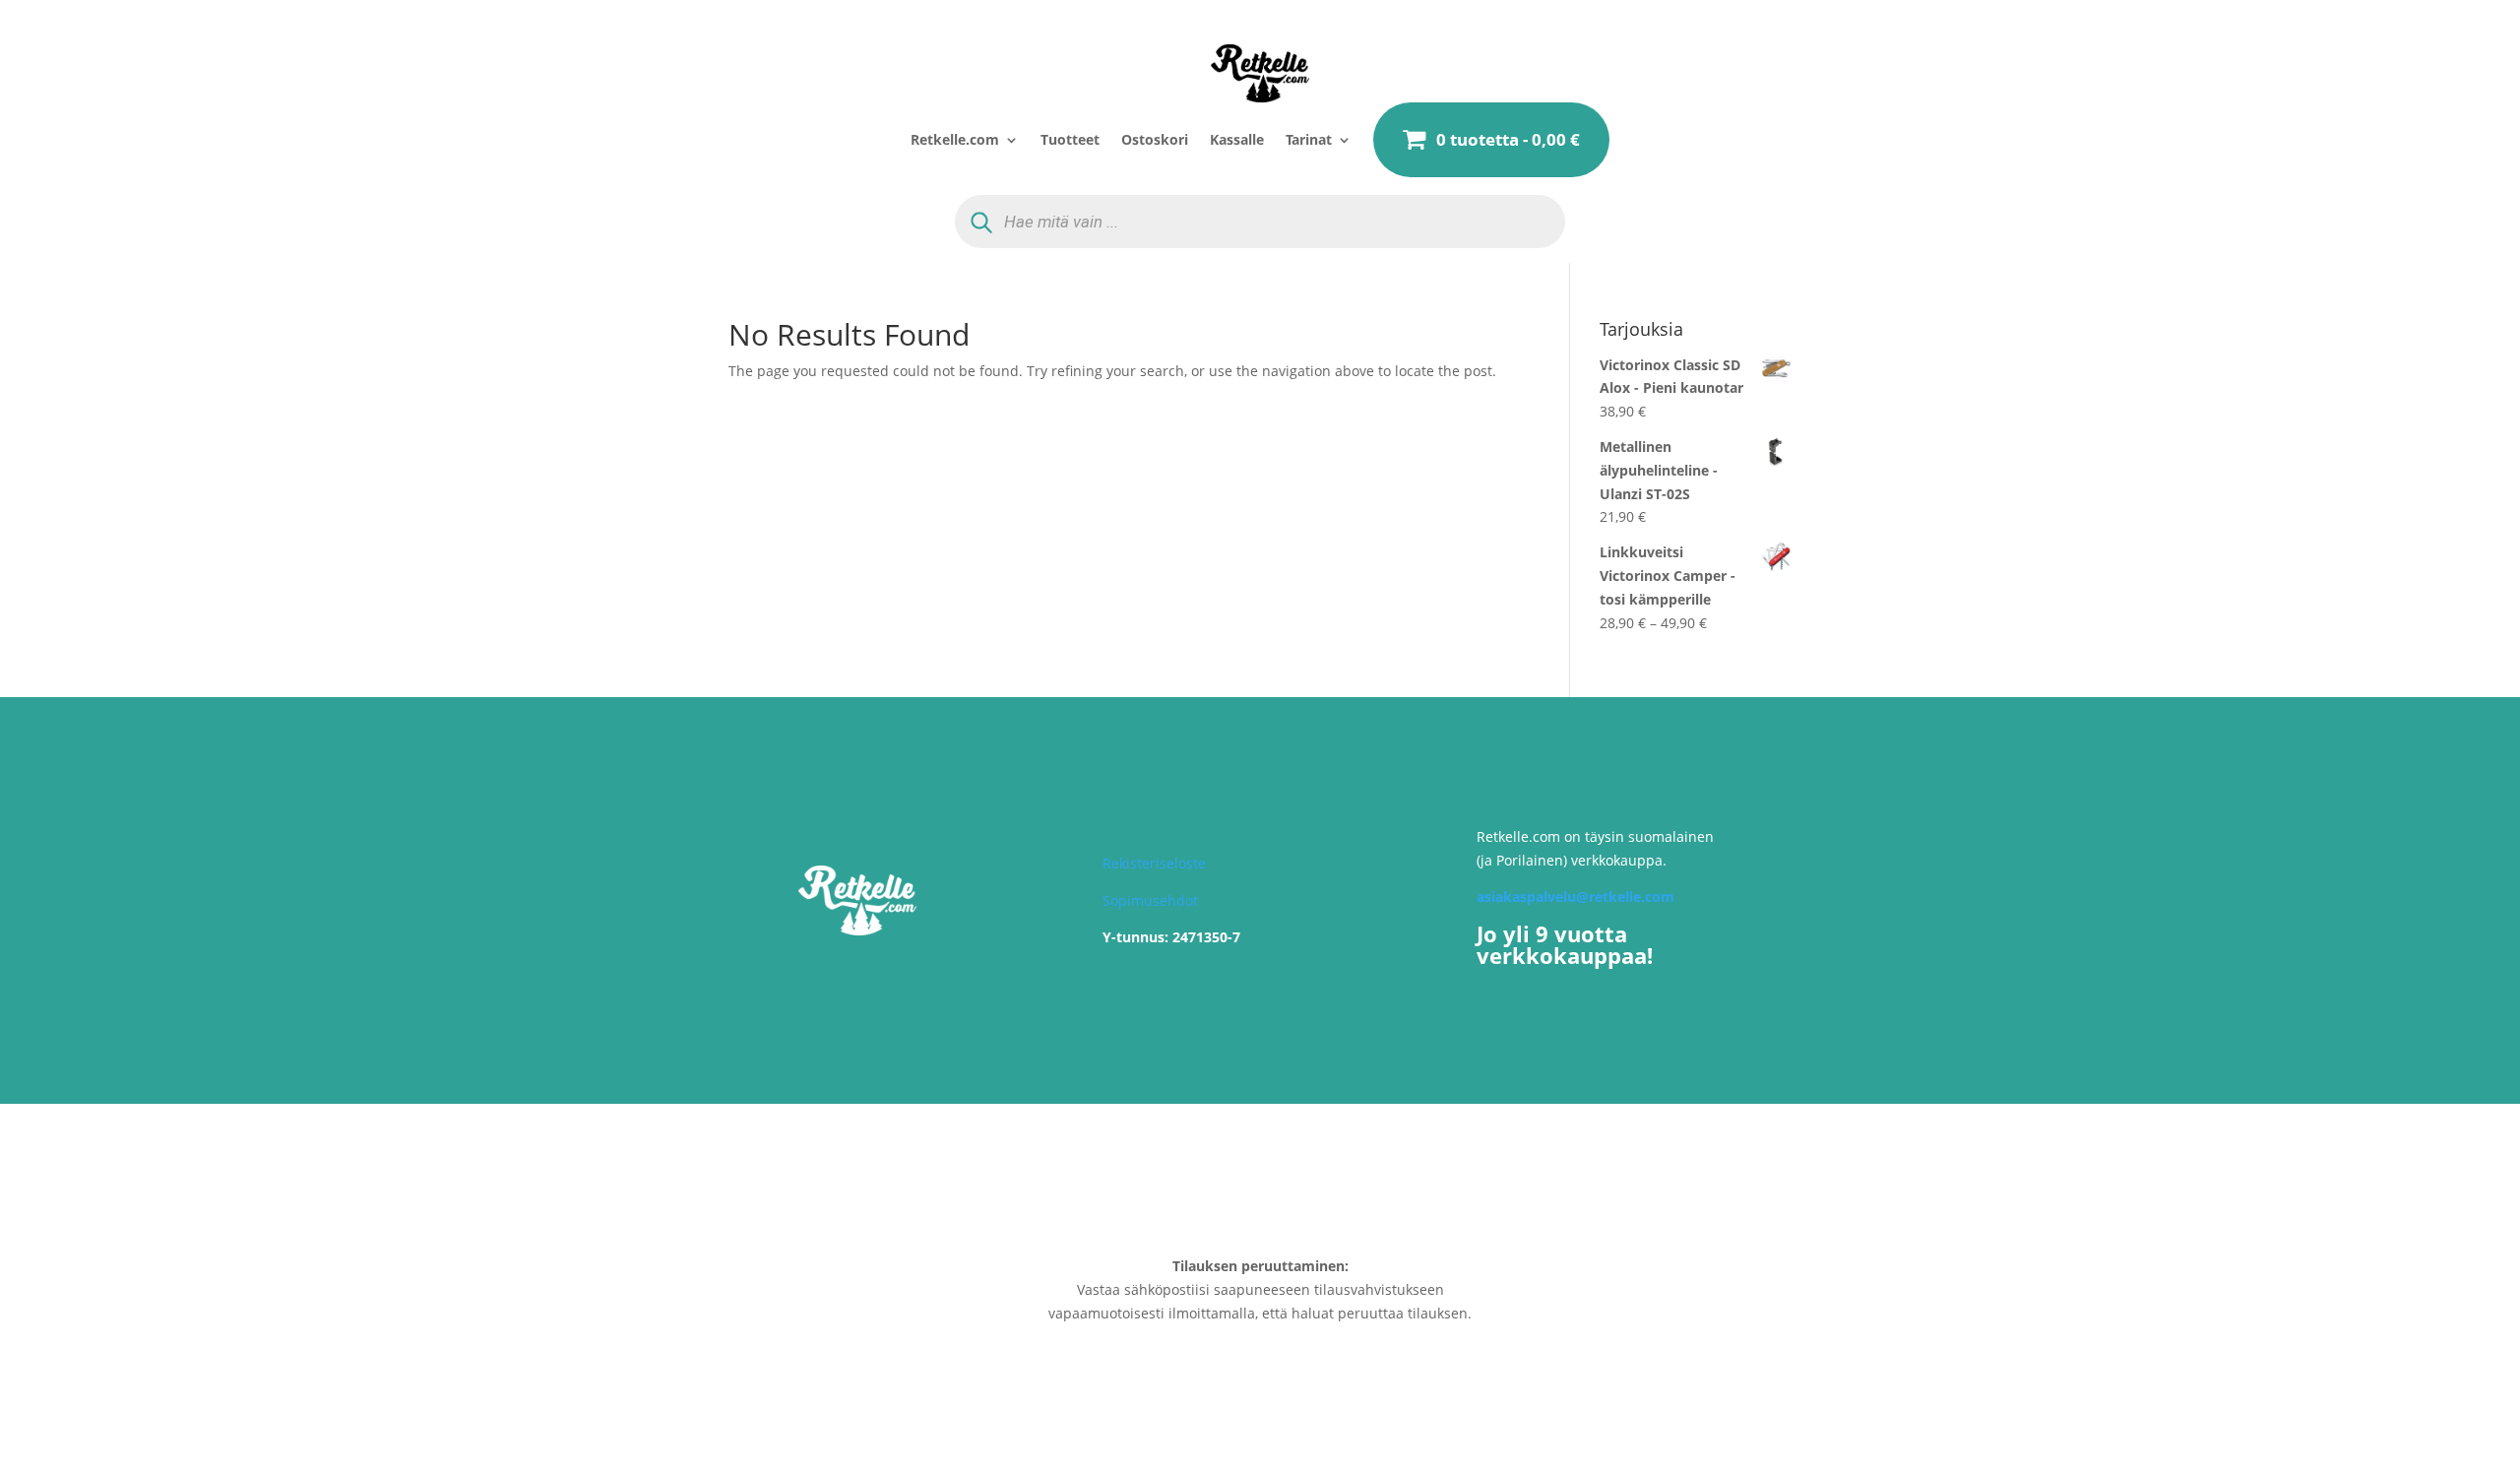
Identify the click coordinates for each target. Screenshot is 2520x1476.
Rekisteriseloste (1154, 863)
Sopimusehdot (1150, 900)
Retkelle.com (955, 139)
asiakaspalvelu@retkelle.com (1575, 897)
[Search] (981, 222)
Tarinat (1309, 139)
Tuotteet (1070, 139)
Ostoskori (1155, 139)
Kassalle (1237, 139)
